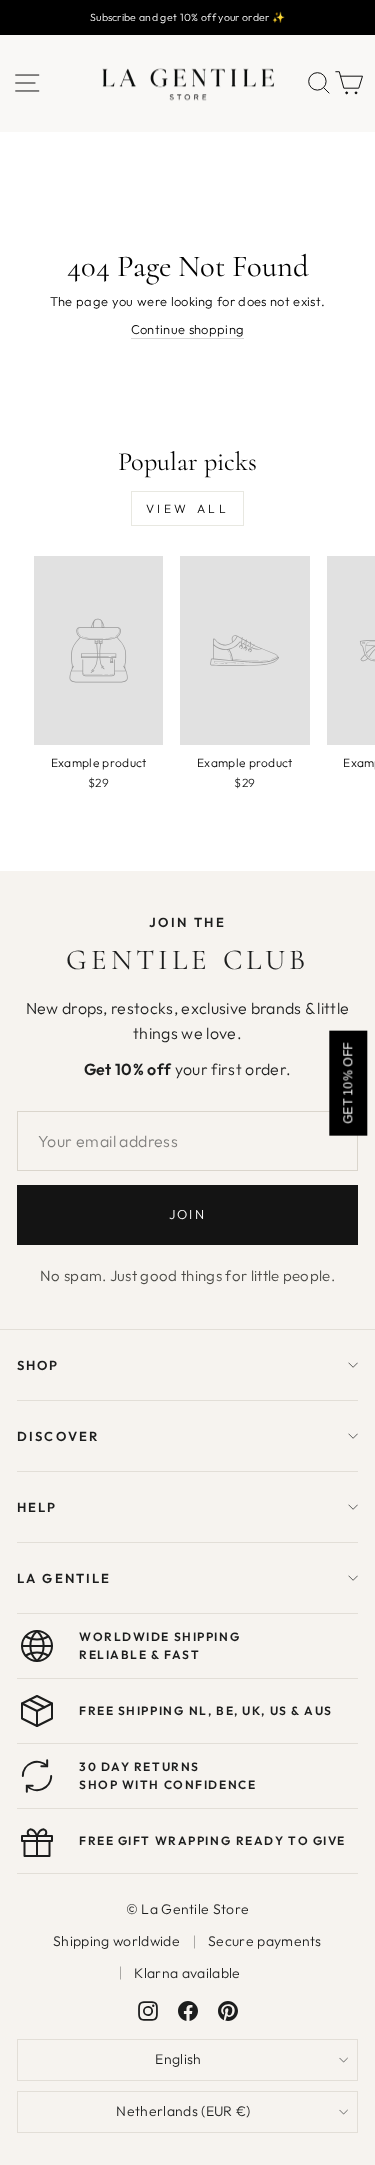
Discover (58, 1436)
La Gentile (64, 1578)
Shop (38, 1365)
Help (37, 1507)
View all (188, 508)
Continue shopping (187, 329)
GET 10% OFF (348, 1082)
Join (187, 1214)
